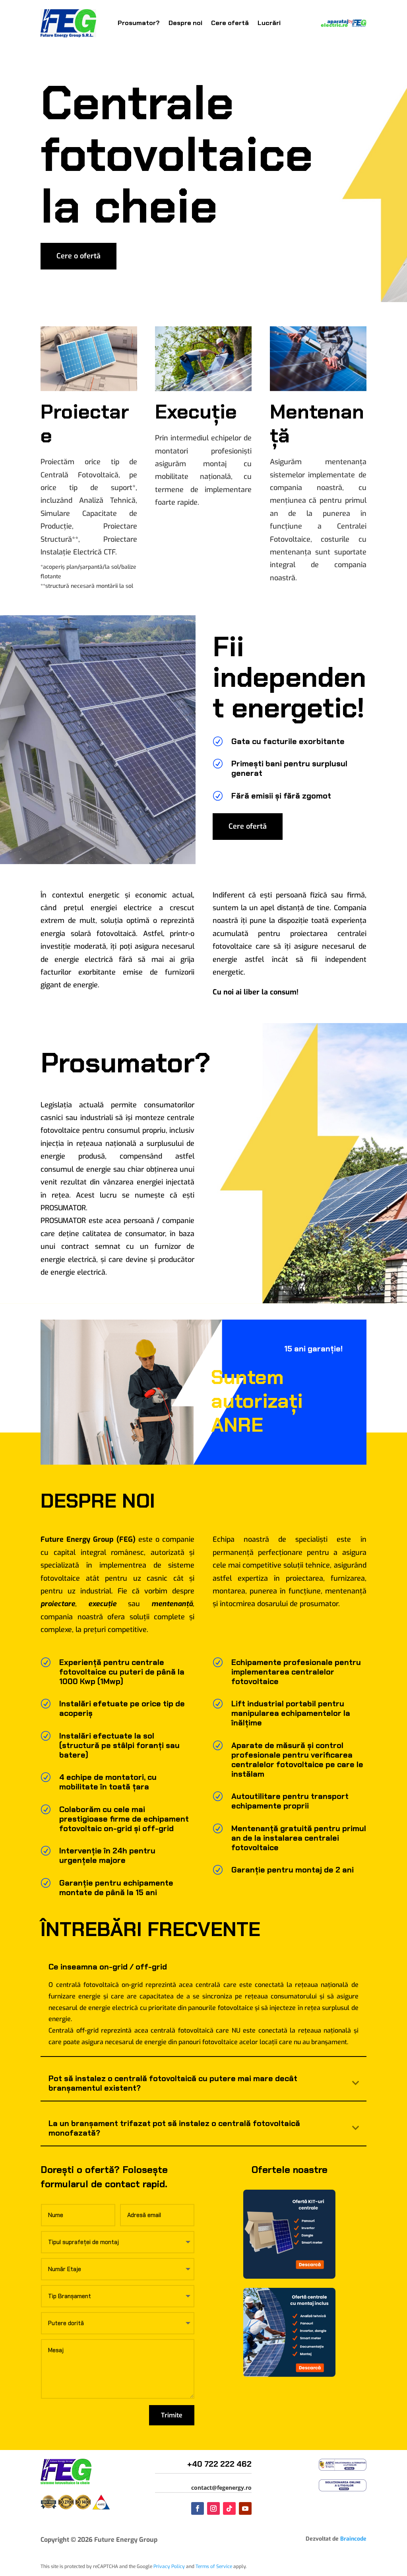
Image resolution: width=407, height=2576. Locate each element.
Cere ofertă (230, 23)
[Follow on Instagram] (213, 2508)
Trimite (172, 2415)
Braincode (353, 2539)
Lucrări (269, 23)
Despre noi (185, 23)
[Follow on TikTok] (229, 2508)
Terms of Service (214, 2566)
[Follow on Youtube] (245, 2508)
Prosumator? (139, 23)
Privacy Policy (169, 2566)
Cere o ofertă (78, 256)
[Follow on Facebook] (198, 2508)
